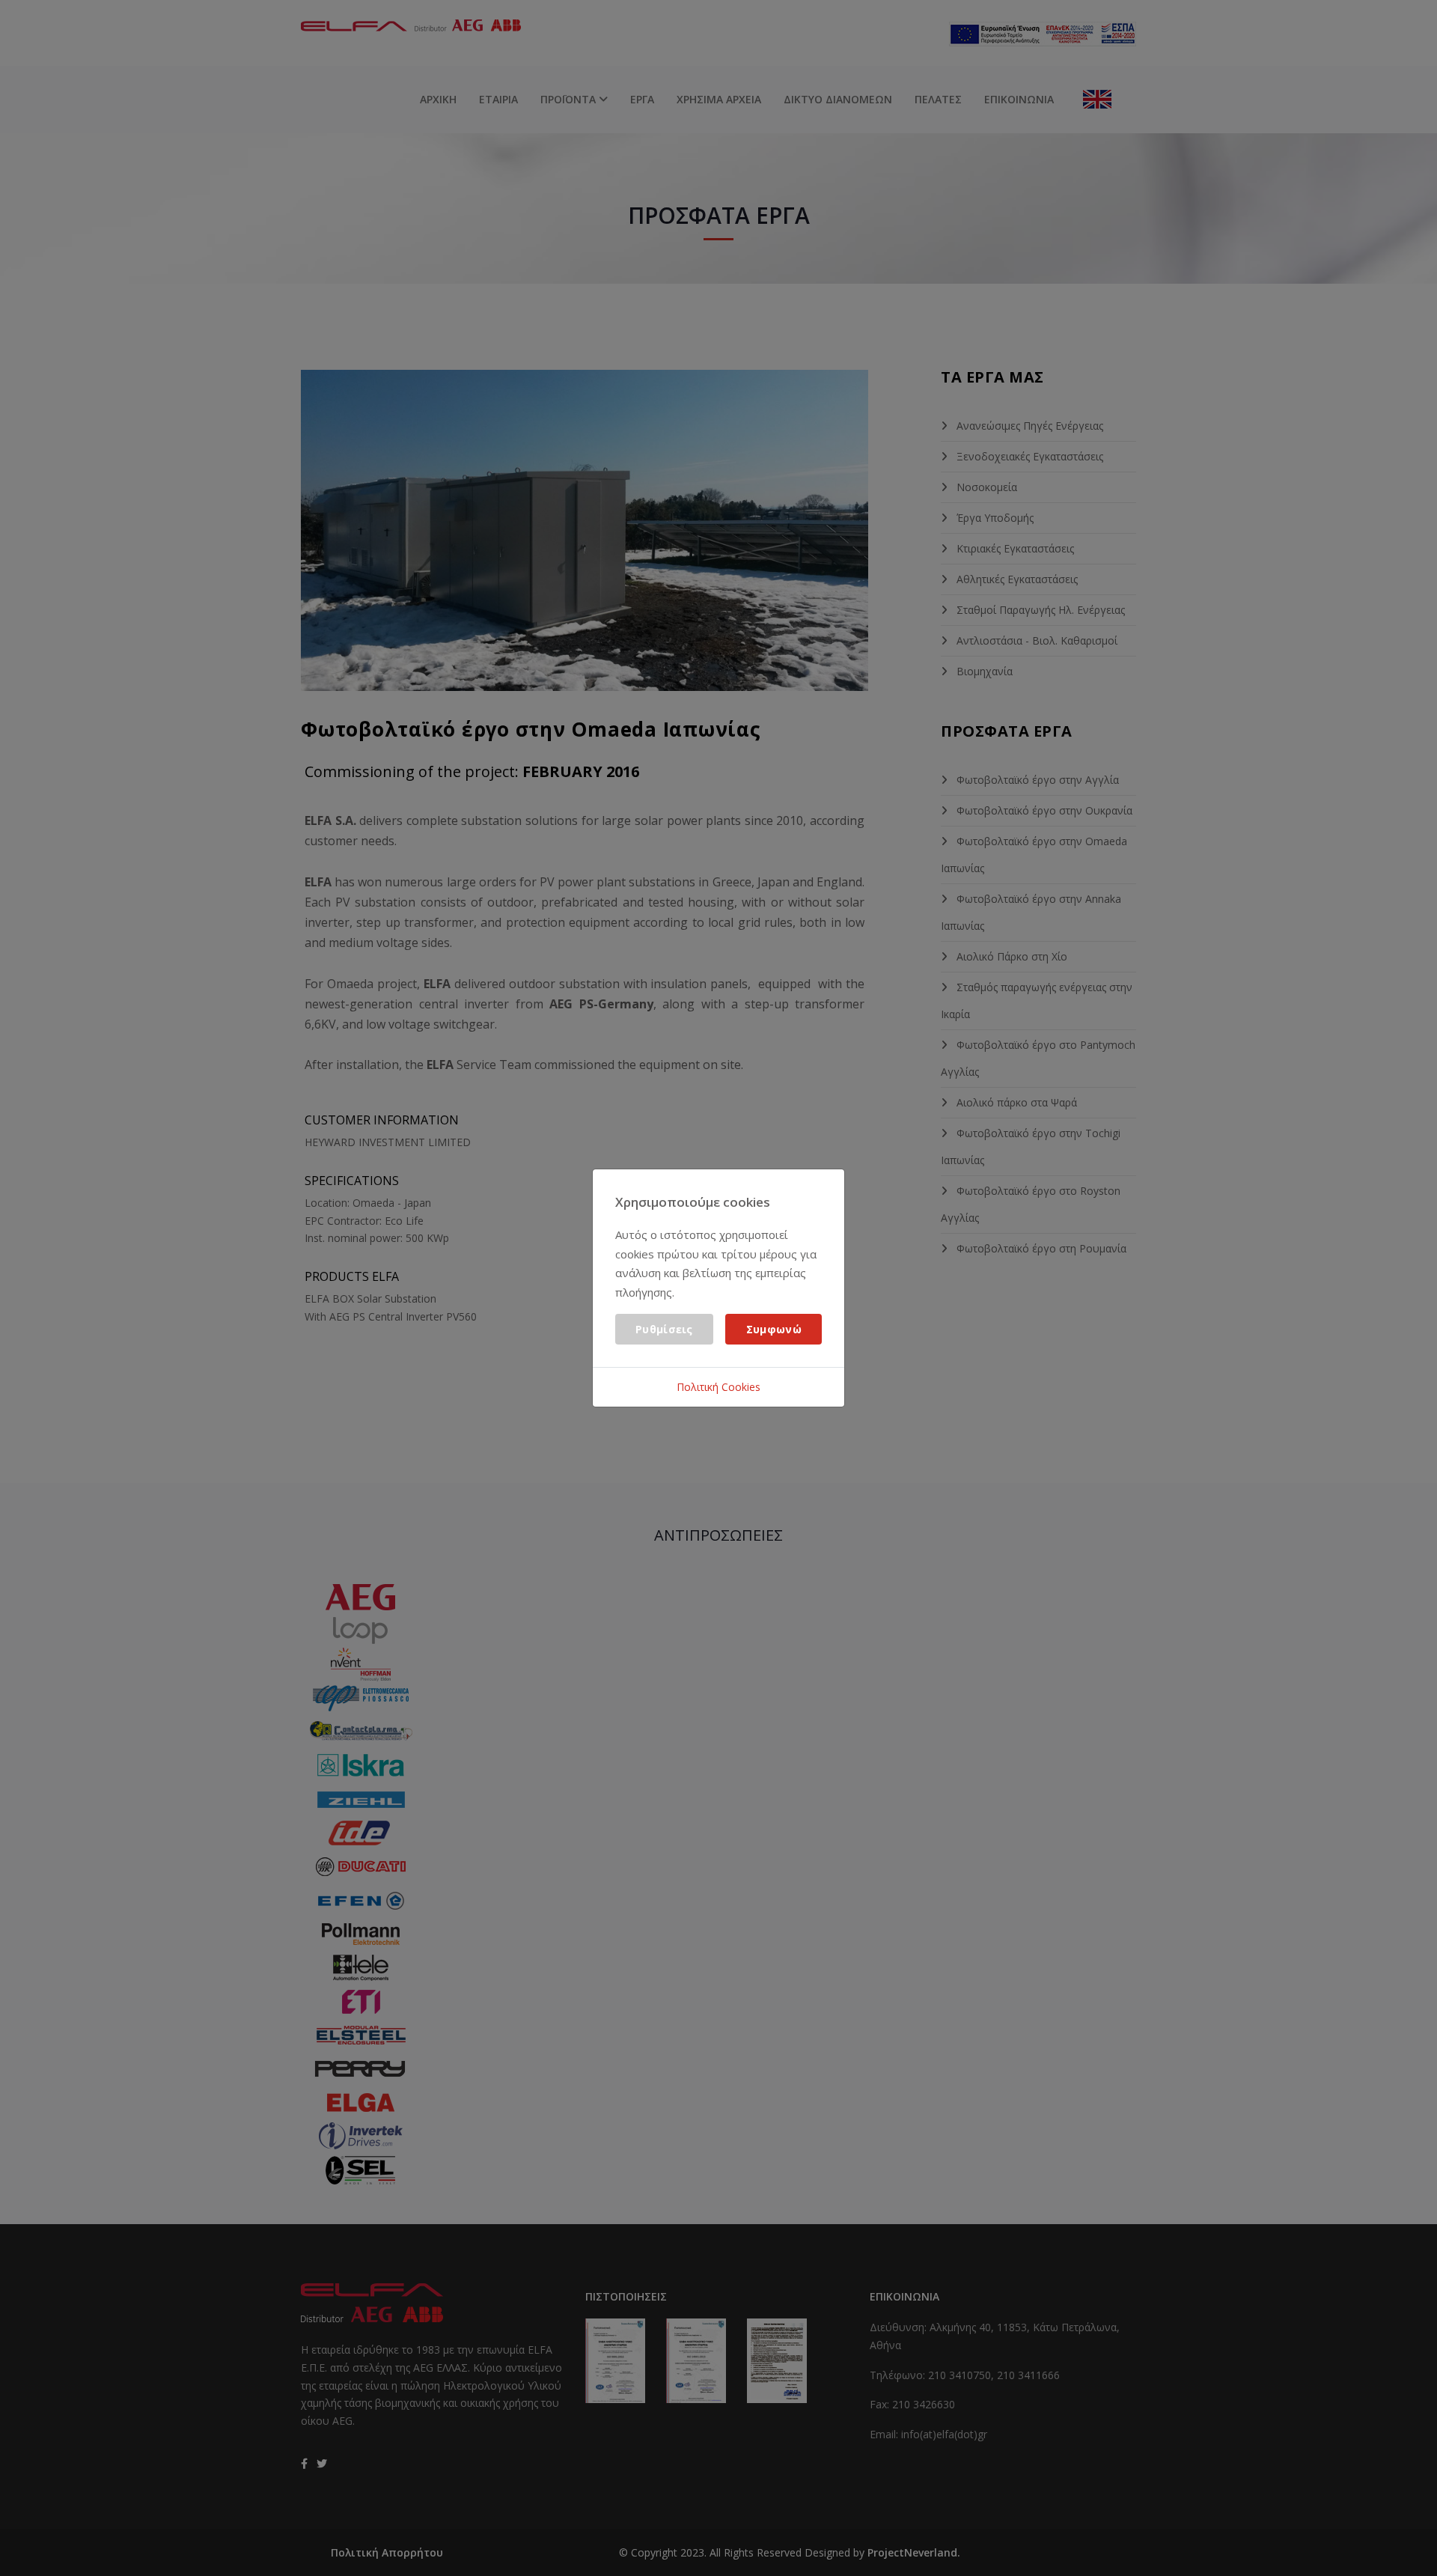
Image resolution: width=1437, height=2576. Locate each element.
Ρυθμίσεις (664, 1329)
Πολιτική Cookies (718, 1387)
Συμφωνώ (774, 1329)
